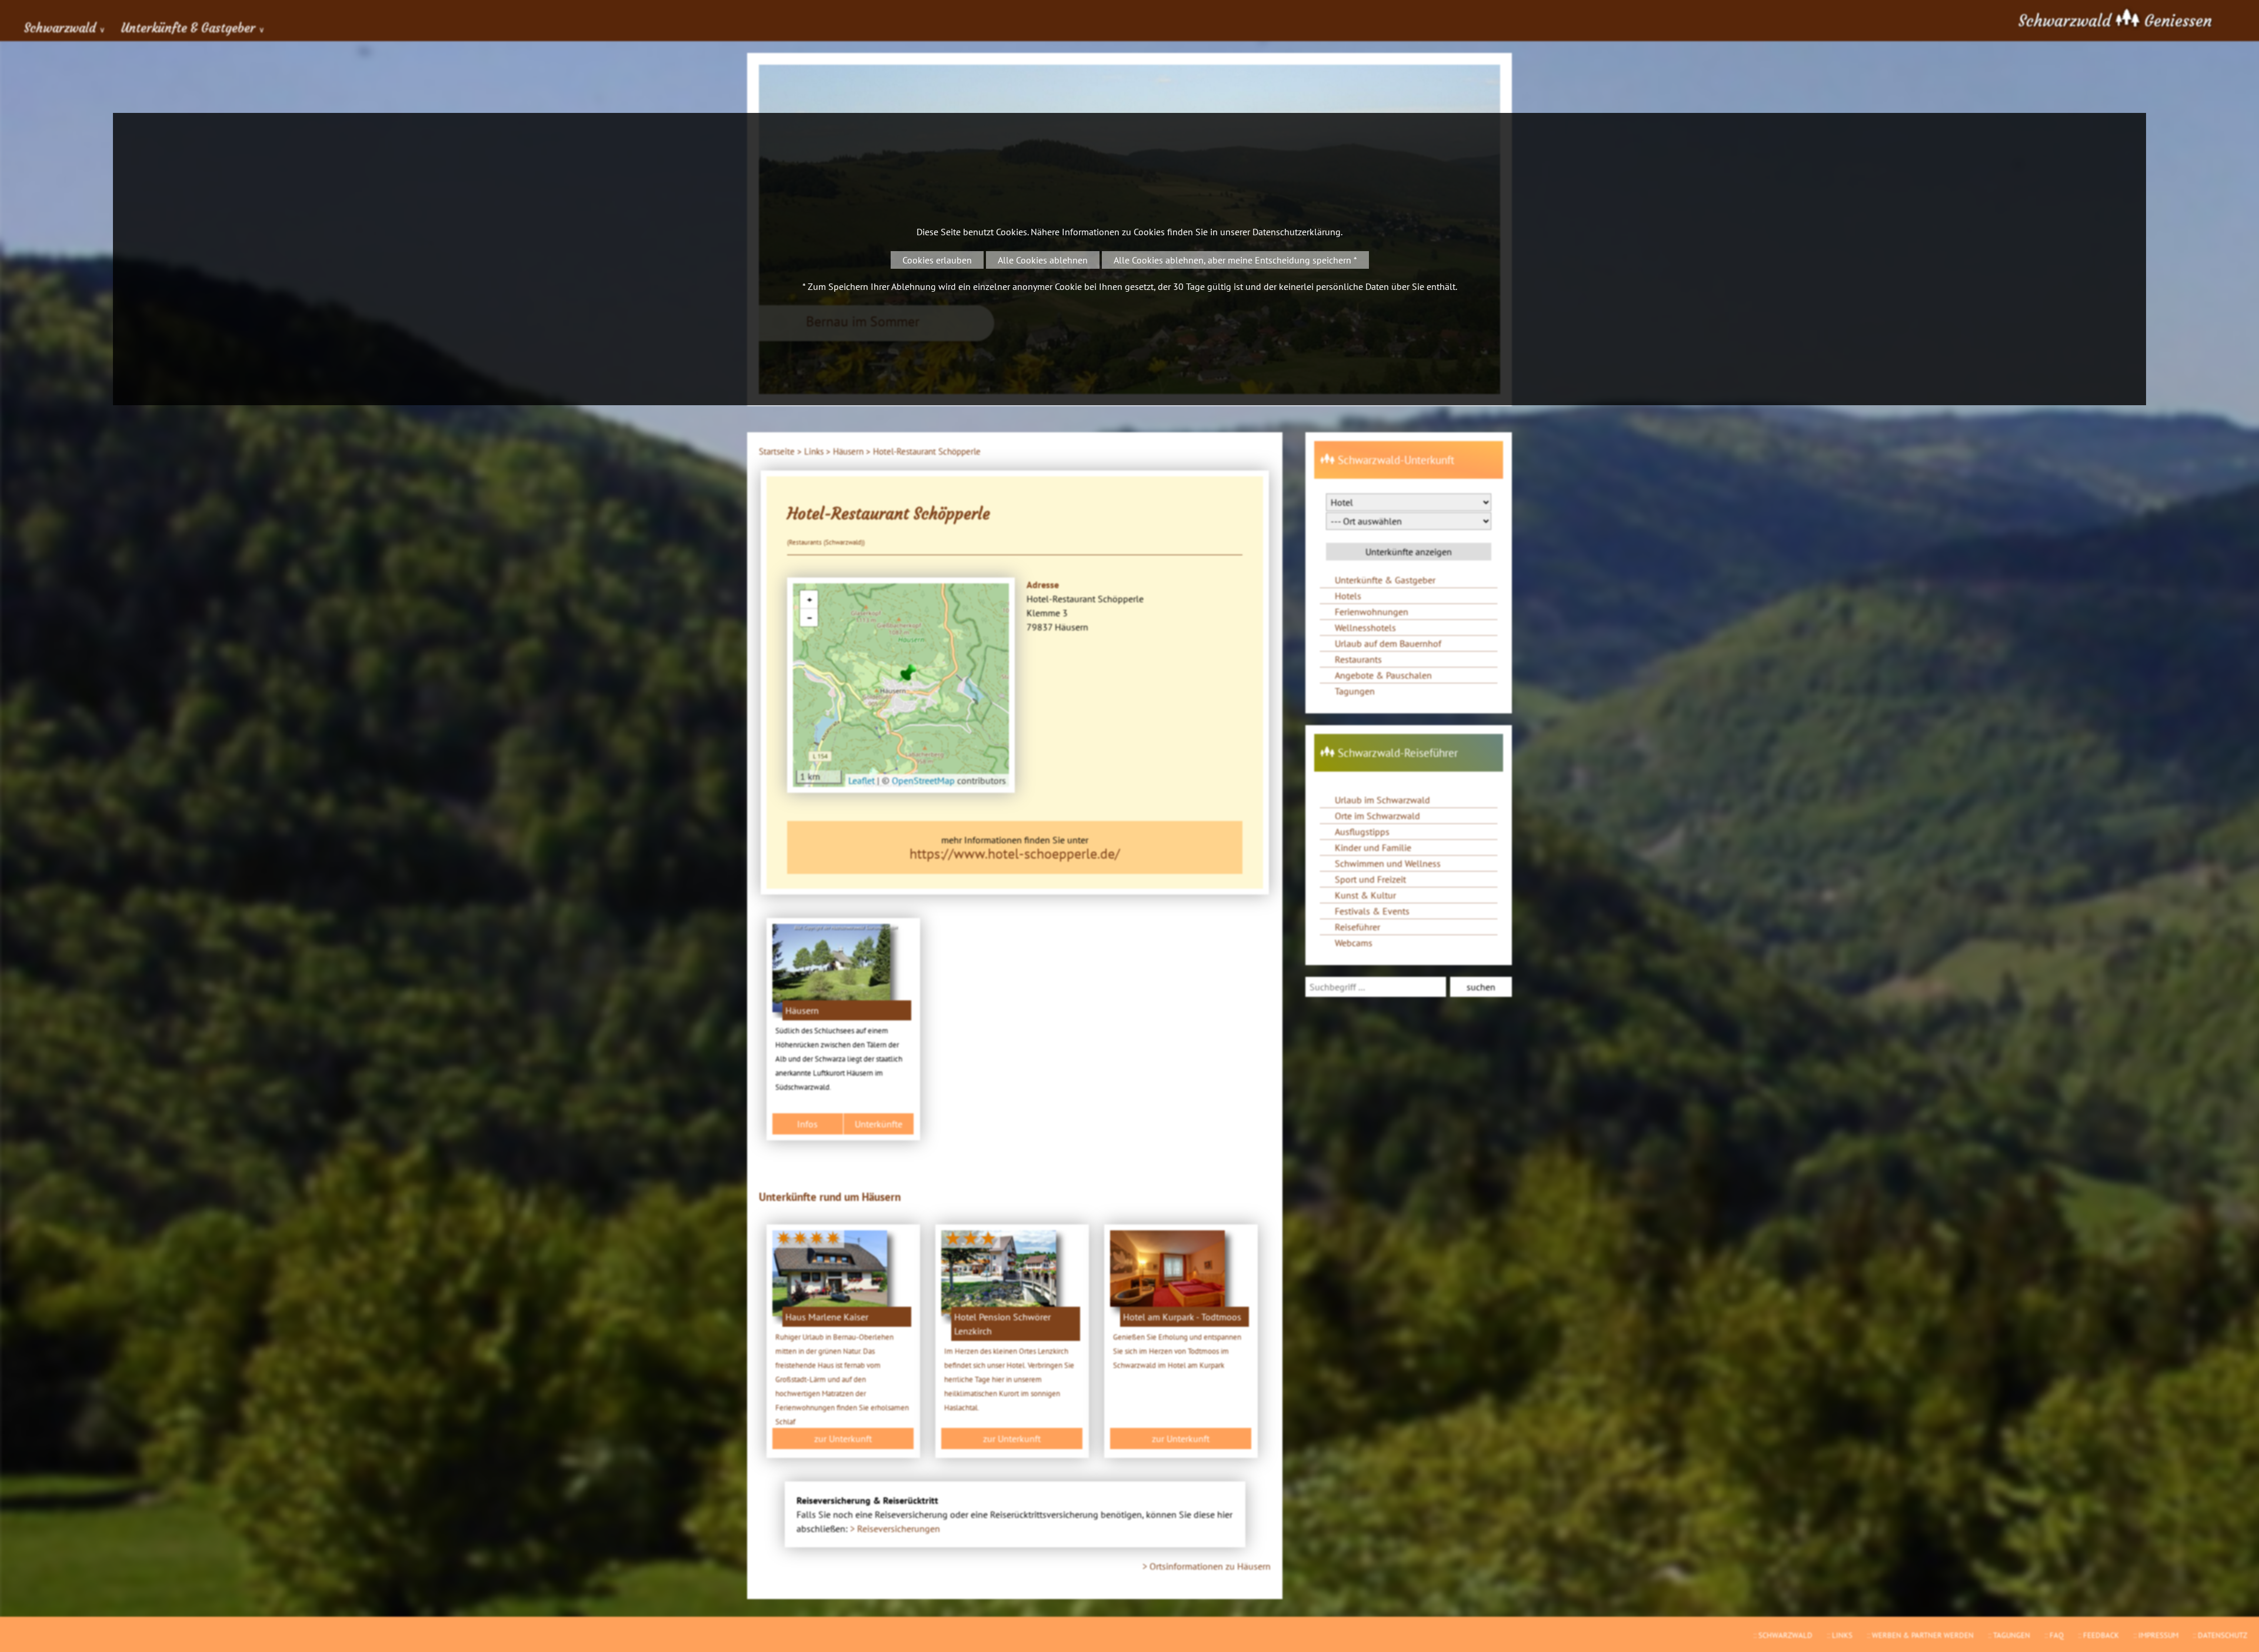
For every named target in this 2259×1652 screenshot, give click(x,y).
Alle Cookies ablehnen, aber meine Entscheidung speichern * (1235, 260)
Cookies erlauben (937, 260)
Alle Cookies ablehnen (1043, 260)
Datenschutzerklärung (1297, 232)
